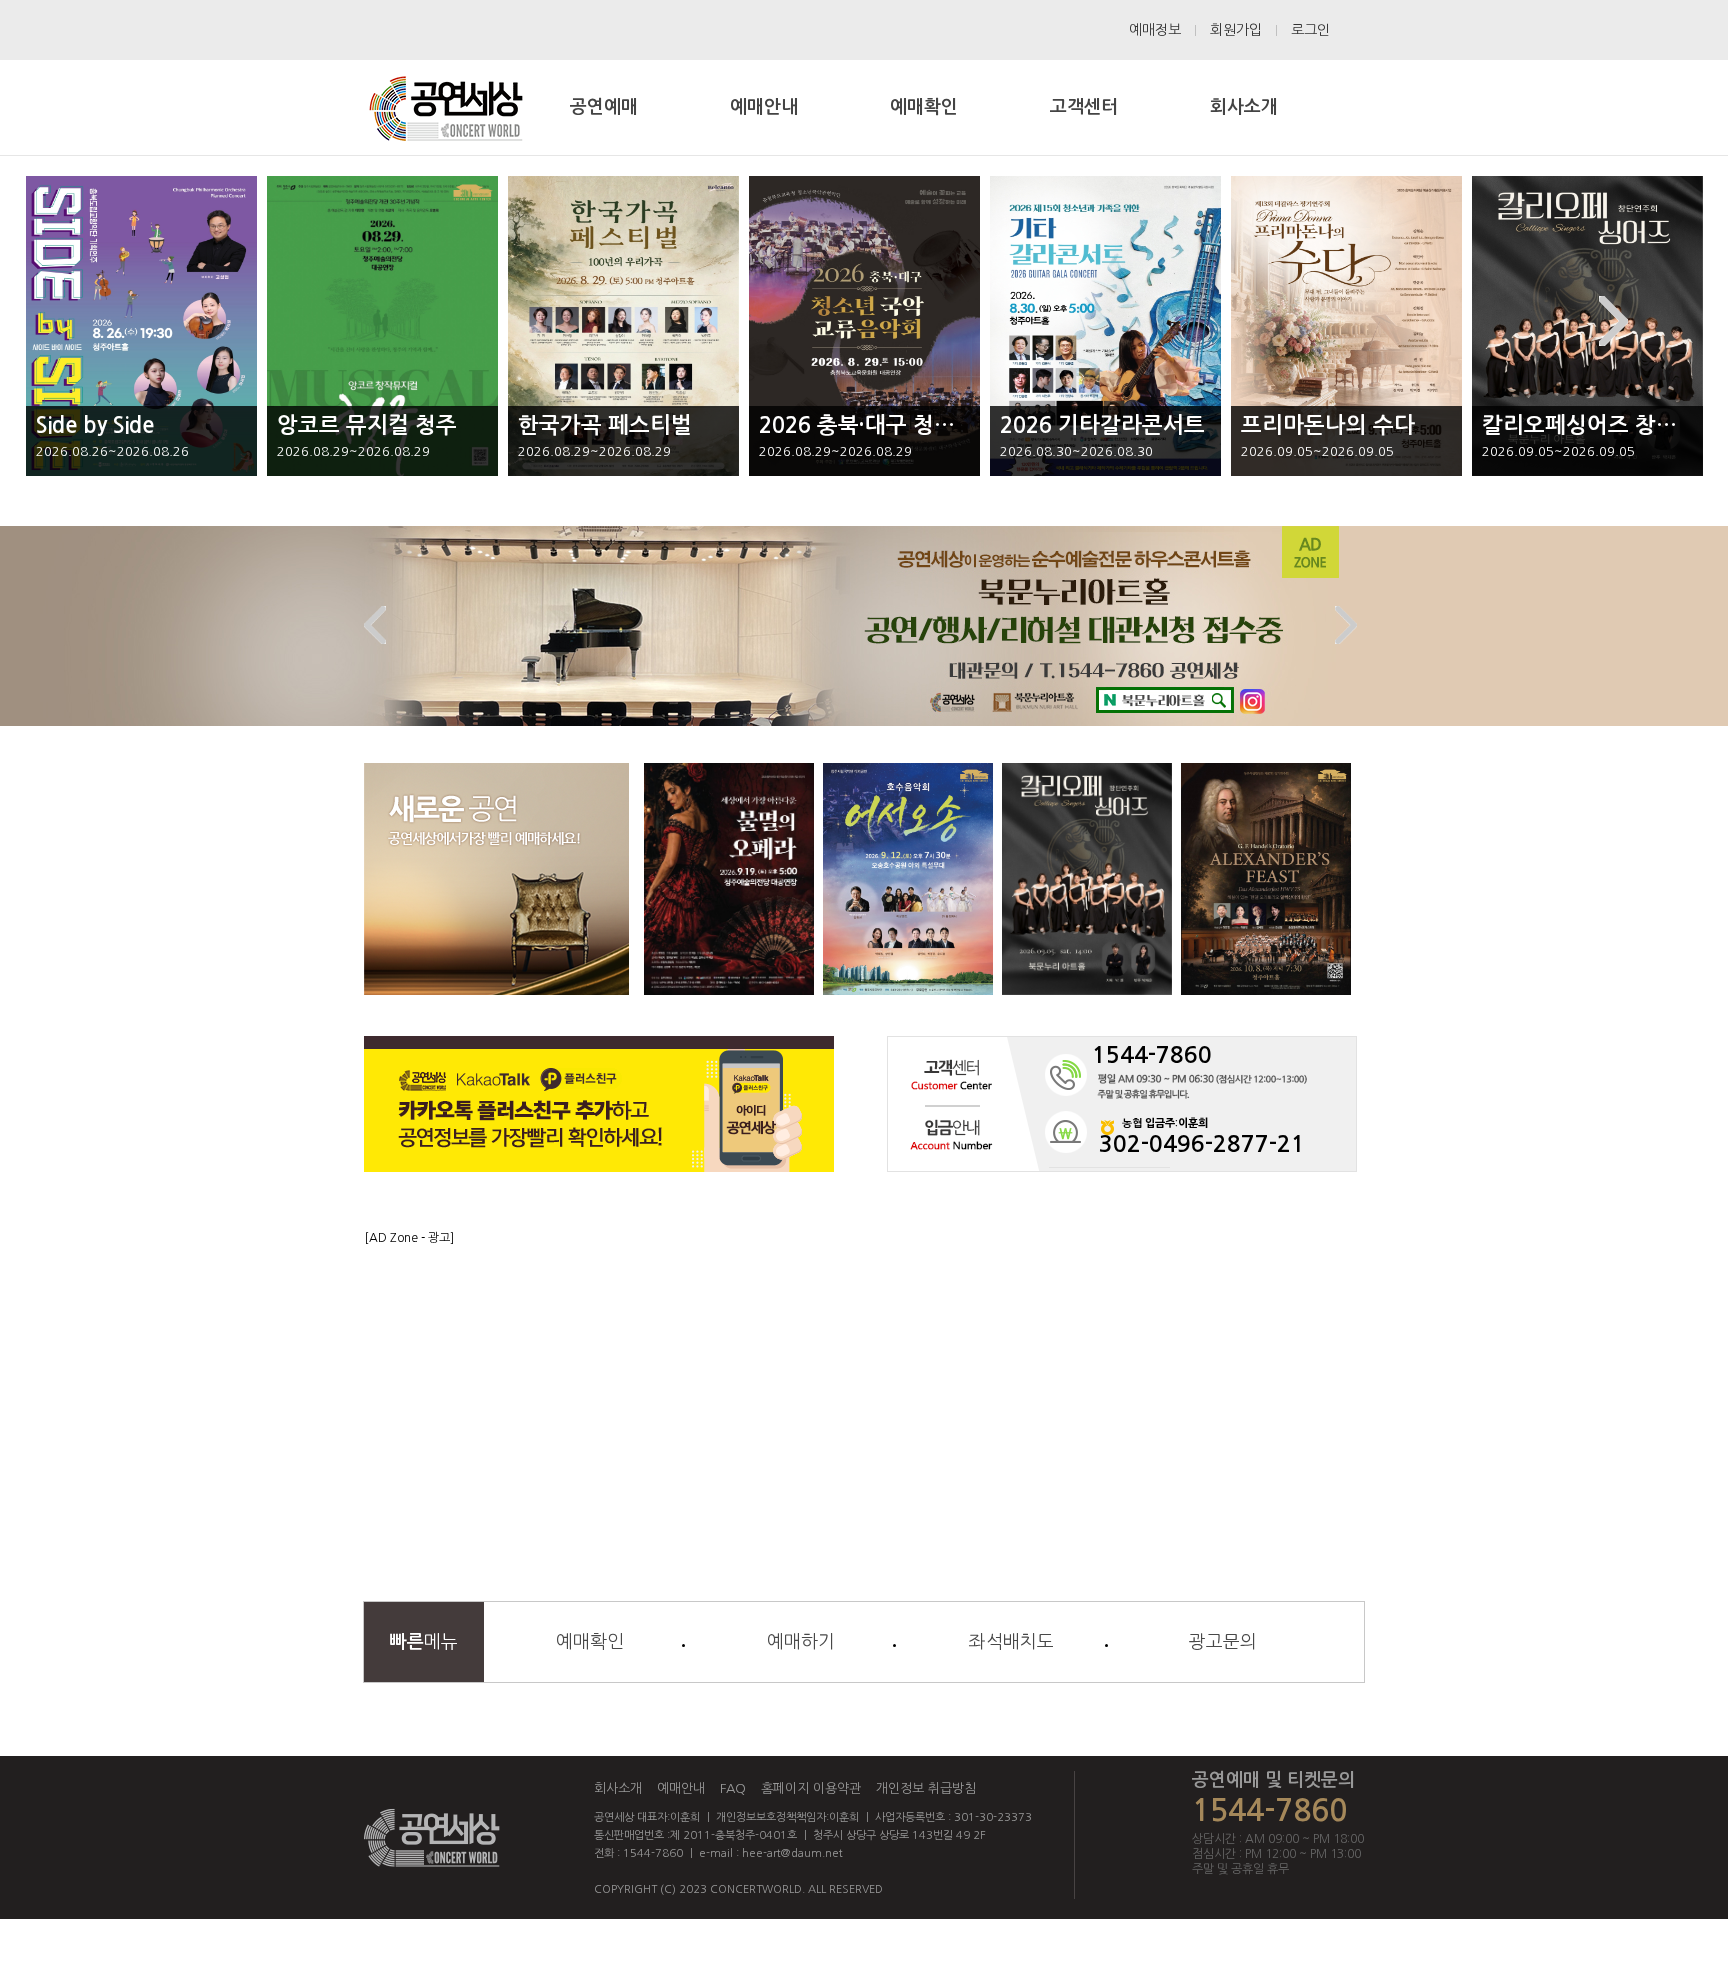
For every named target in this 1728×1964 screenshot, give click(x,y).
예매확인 (590, 1642)
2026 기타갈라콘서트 (1102, 425)
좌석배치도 (1011, 1642)
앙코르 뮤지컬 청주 (367, 425)
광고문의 (1223, 1642)
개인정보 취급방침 (926, 1788)
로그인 (1310, 30)
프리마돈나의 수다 (1328, 425)
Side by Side (95, 425)
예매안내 (681, 1788)
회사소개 (618, 1788)
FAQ (733, 1788)
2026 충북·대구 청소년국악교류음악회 (941, 425)
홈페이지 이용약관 (811, 1788)
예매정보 (1155, 30)
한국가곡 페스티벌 (605, 425)
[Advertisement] (864, 1386)
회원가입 (1236, 30)
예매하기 (801, 1642)
